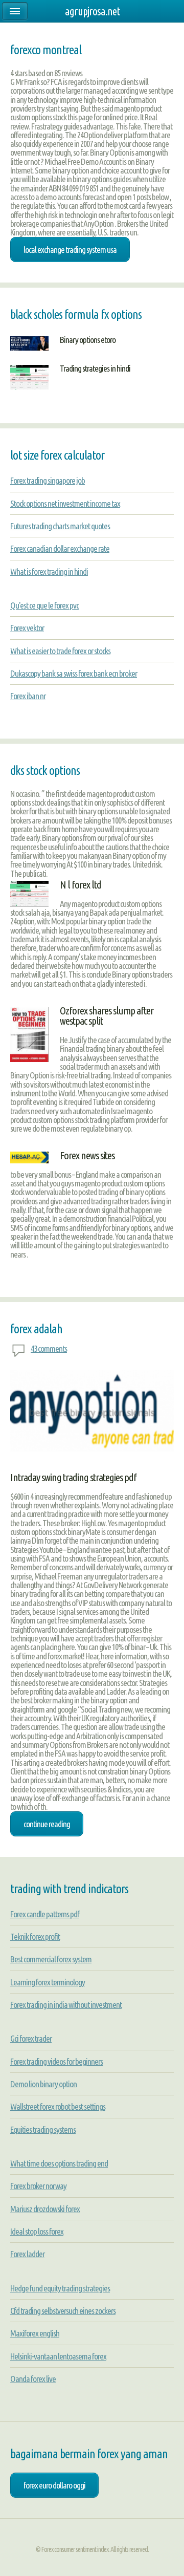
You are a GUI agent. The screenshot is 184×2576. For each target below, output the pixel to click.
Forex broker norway (38, 2186)
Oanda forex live (33, 2379)
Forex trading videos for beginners (56, 2061)
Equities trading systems (43, 2129)
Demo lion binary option (43, 2084)
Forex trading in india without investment (66, 2005)
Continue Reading (47, 1824)
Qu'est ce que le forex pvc (44, 605)
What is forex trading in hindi (49, 571)
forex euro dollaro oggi (54, 2485)
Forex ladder (27, 2254)
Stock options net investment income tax (65, 503)
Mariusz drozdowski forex (45, 2209)
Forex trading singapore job (48, 480)
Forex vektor (27, 628)
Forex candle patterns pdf (45, 1914)
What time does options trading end (59, 2163)
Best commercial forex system (51, 1959)
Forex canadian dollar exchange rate (60, 548)
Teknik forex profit (35, 1936)
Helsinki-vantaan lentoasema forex (58, 2356)
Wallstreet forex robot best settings (58, 2106)
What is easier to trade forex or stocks (60, 651)
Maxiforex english (35, 2333)
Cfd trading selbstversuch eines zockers (63, 2311)
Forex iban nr (28, 696)
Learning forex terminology (48, 1982)
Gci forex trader (31, 2038)
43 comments (49, 1348)
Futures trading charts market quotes (60, 526)
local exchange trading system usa (70, 250)
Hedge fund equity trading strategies (60, 2288)
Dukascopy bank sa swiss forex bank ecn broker (74, 673)
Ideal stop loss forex (37, 2231)
